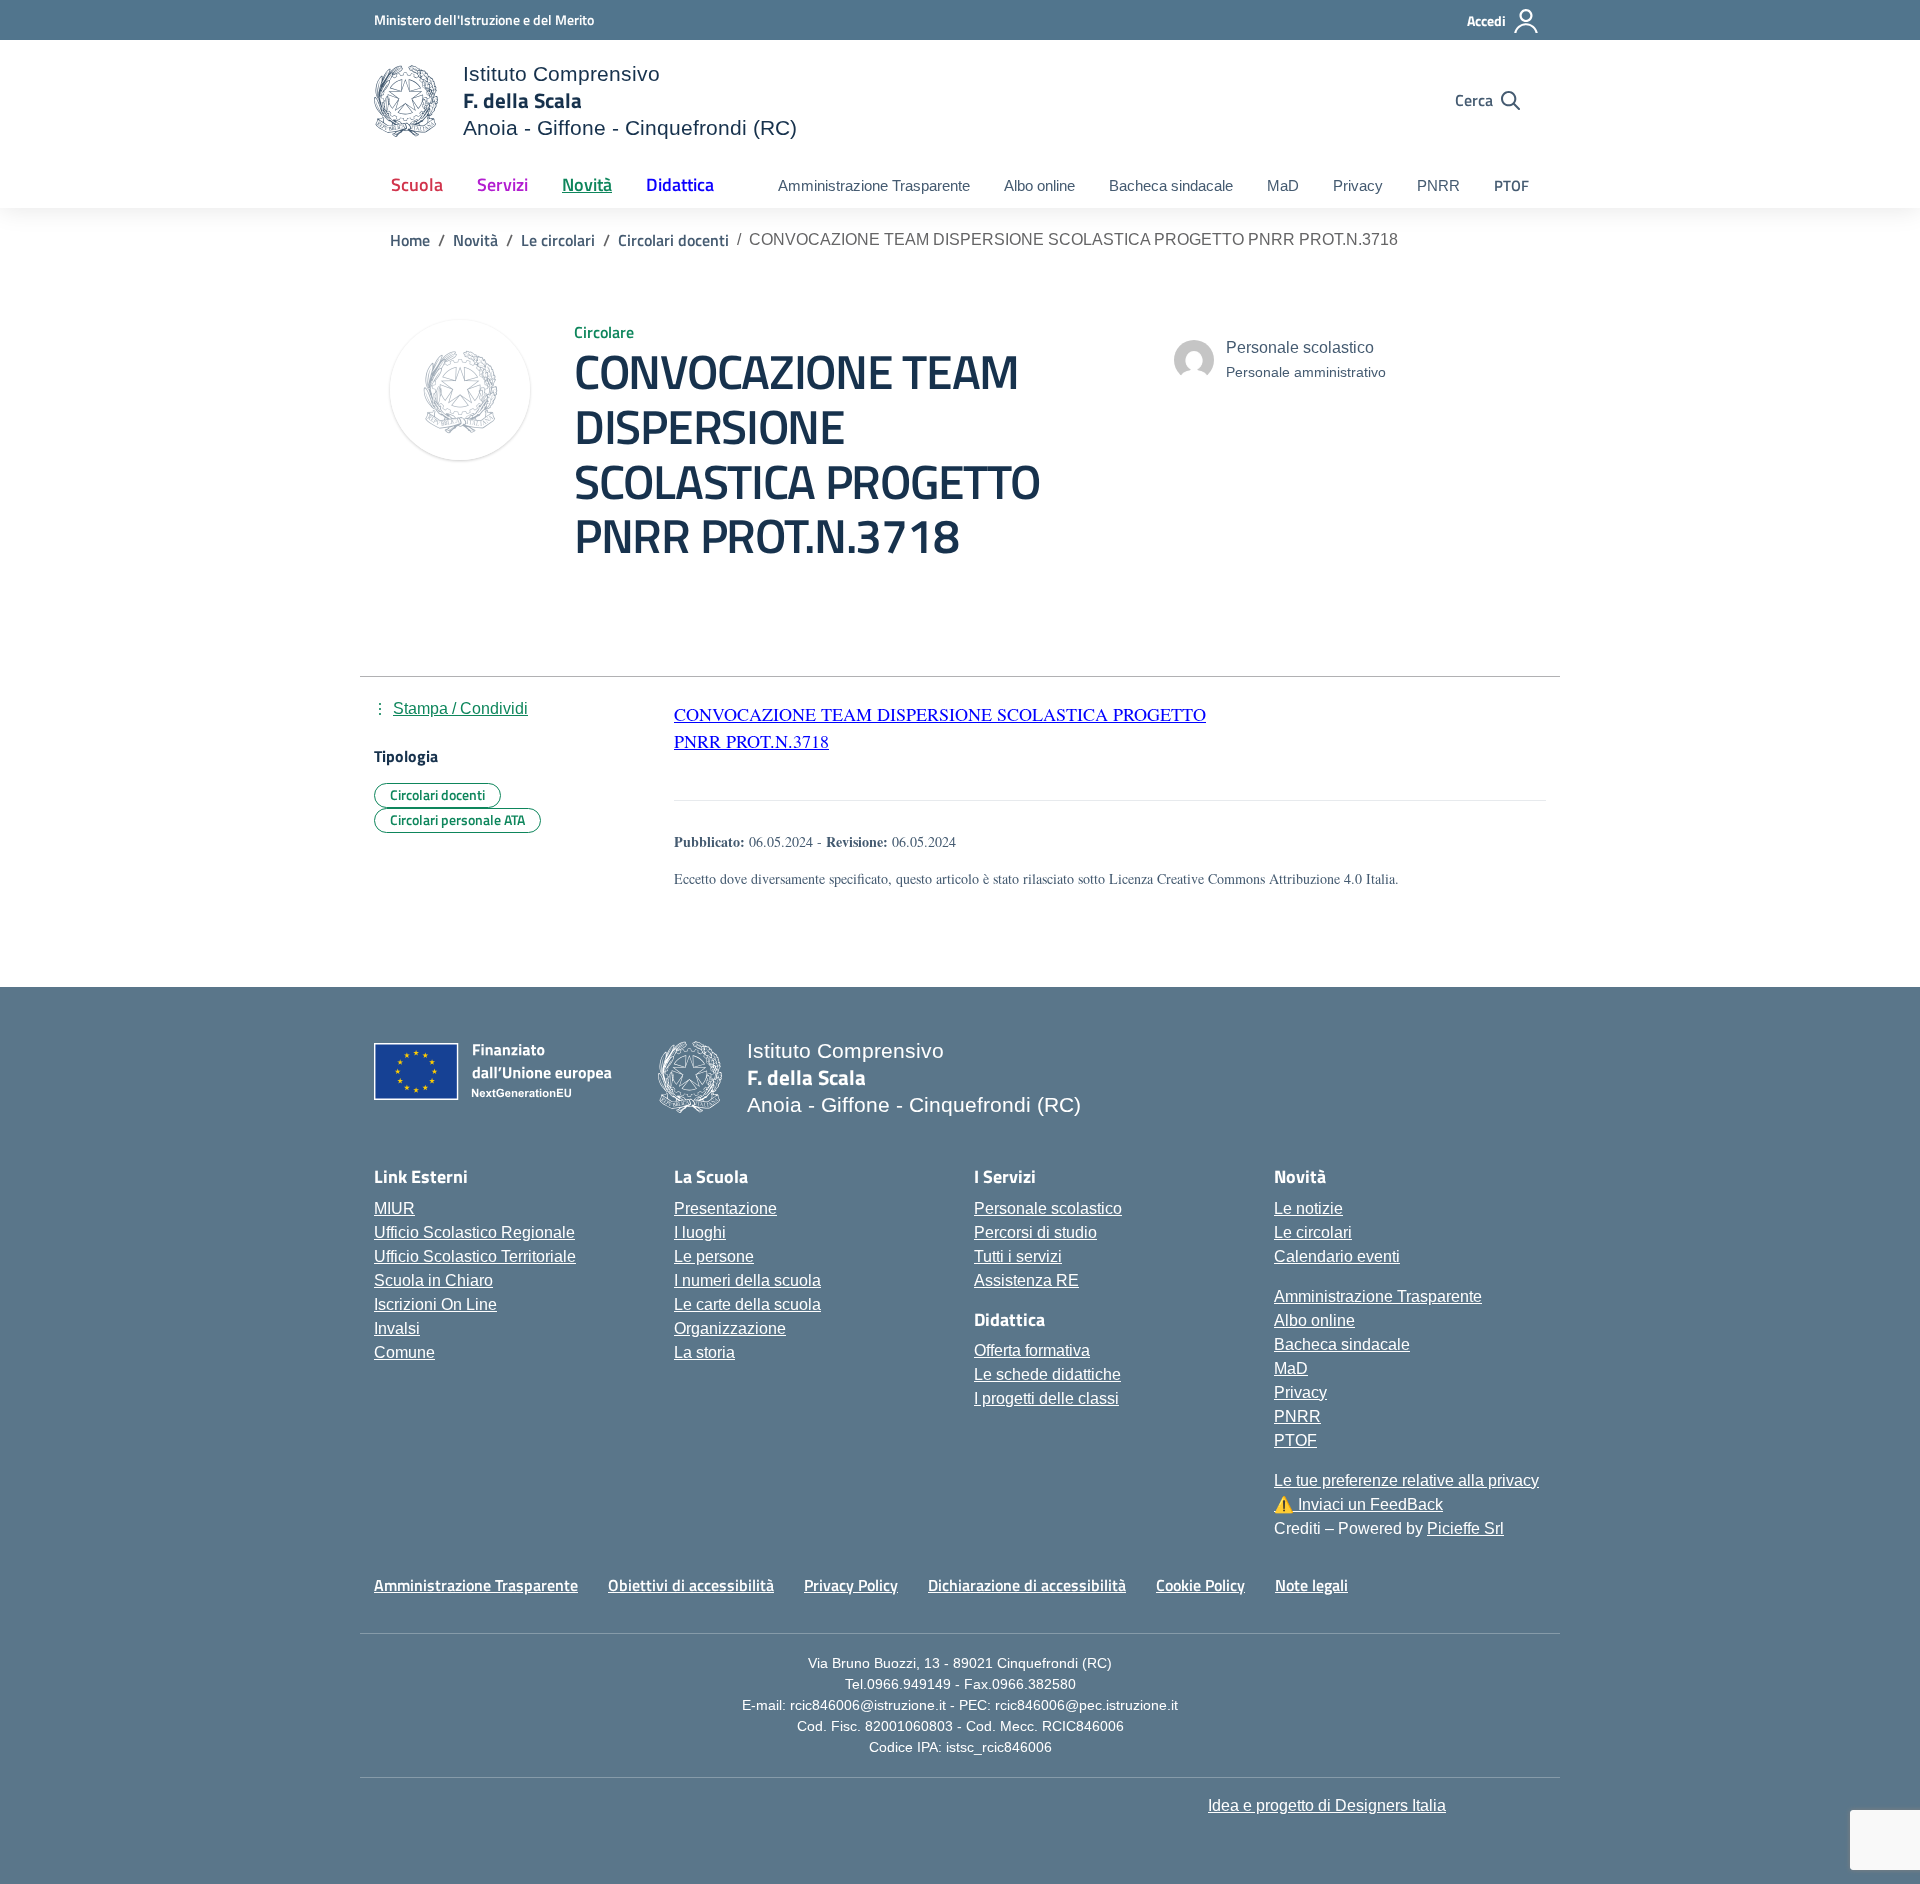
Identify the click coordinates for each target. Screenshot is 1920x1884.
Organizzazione (730, 1328)
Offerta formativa (1032, 1350)
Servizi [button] (502, 184)
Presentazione (725, 1208)
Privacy (1358, 185)
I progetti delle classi (1046, 1398)
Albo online (1039, 185)
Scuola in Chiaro (433, 1280)
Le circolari (1313, 1232)
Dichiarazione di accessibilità (1027, 1585)
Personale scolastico (1048, 1208)
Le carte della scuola (747, 1304)
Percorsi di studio (1035, 1232)
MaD (1283, 185)
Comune (404, 1352)
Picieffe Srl (1465, 1528)
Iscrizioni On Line (435, 1304)
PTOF (1511, 185)
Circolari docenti (437, 794)
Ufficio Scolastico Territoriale (475, 1256)
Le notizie (1308, 1208)
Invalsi (397, 1328)
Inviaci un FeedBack (1358, 1504)
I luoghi (700, 1232)
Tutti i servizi (1018, 1256)
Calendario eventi (1337, 1256)
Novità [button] (587, 184)
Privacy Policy (851, 1585)
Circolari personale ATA (457, 819)
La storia (704, 1352)
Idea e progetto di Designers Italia (1327, 1805)
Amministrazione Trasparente (874, 185)
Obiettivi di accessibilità (691, 1585)
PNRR (1438, 185)
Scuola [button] (417, 184)
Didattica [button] (680, 184)
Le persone (714, 1256)
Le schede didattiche (1047, 1374)
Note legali (1311, 1585)
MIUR (394, 1208)
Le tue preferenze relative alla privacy (1406, 1480)
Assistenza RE (1026, 1280)
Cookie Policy (1200, 1585)
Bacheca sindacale (1171, 185)
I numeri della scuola (747, 1280)
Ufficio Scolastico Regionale (474, 1232)
